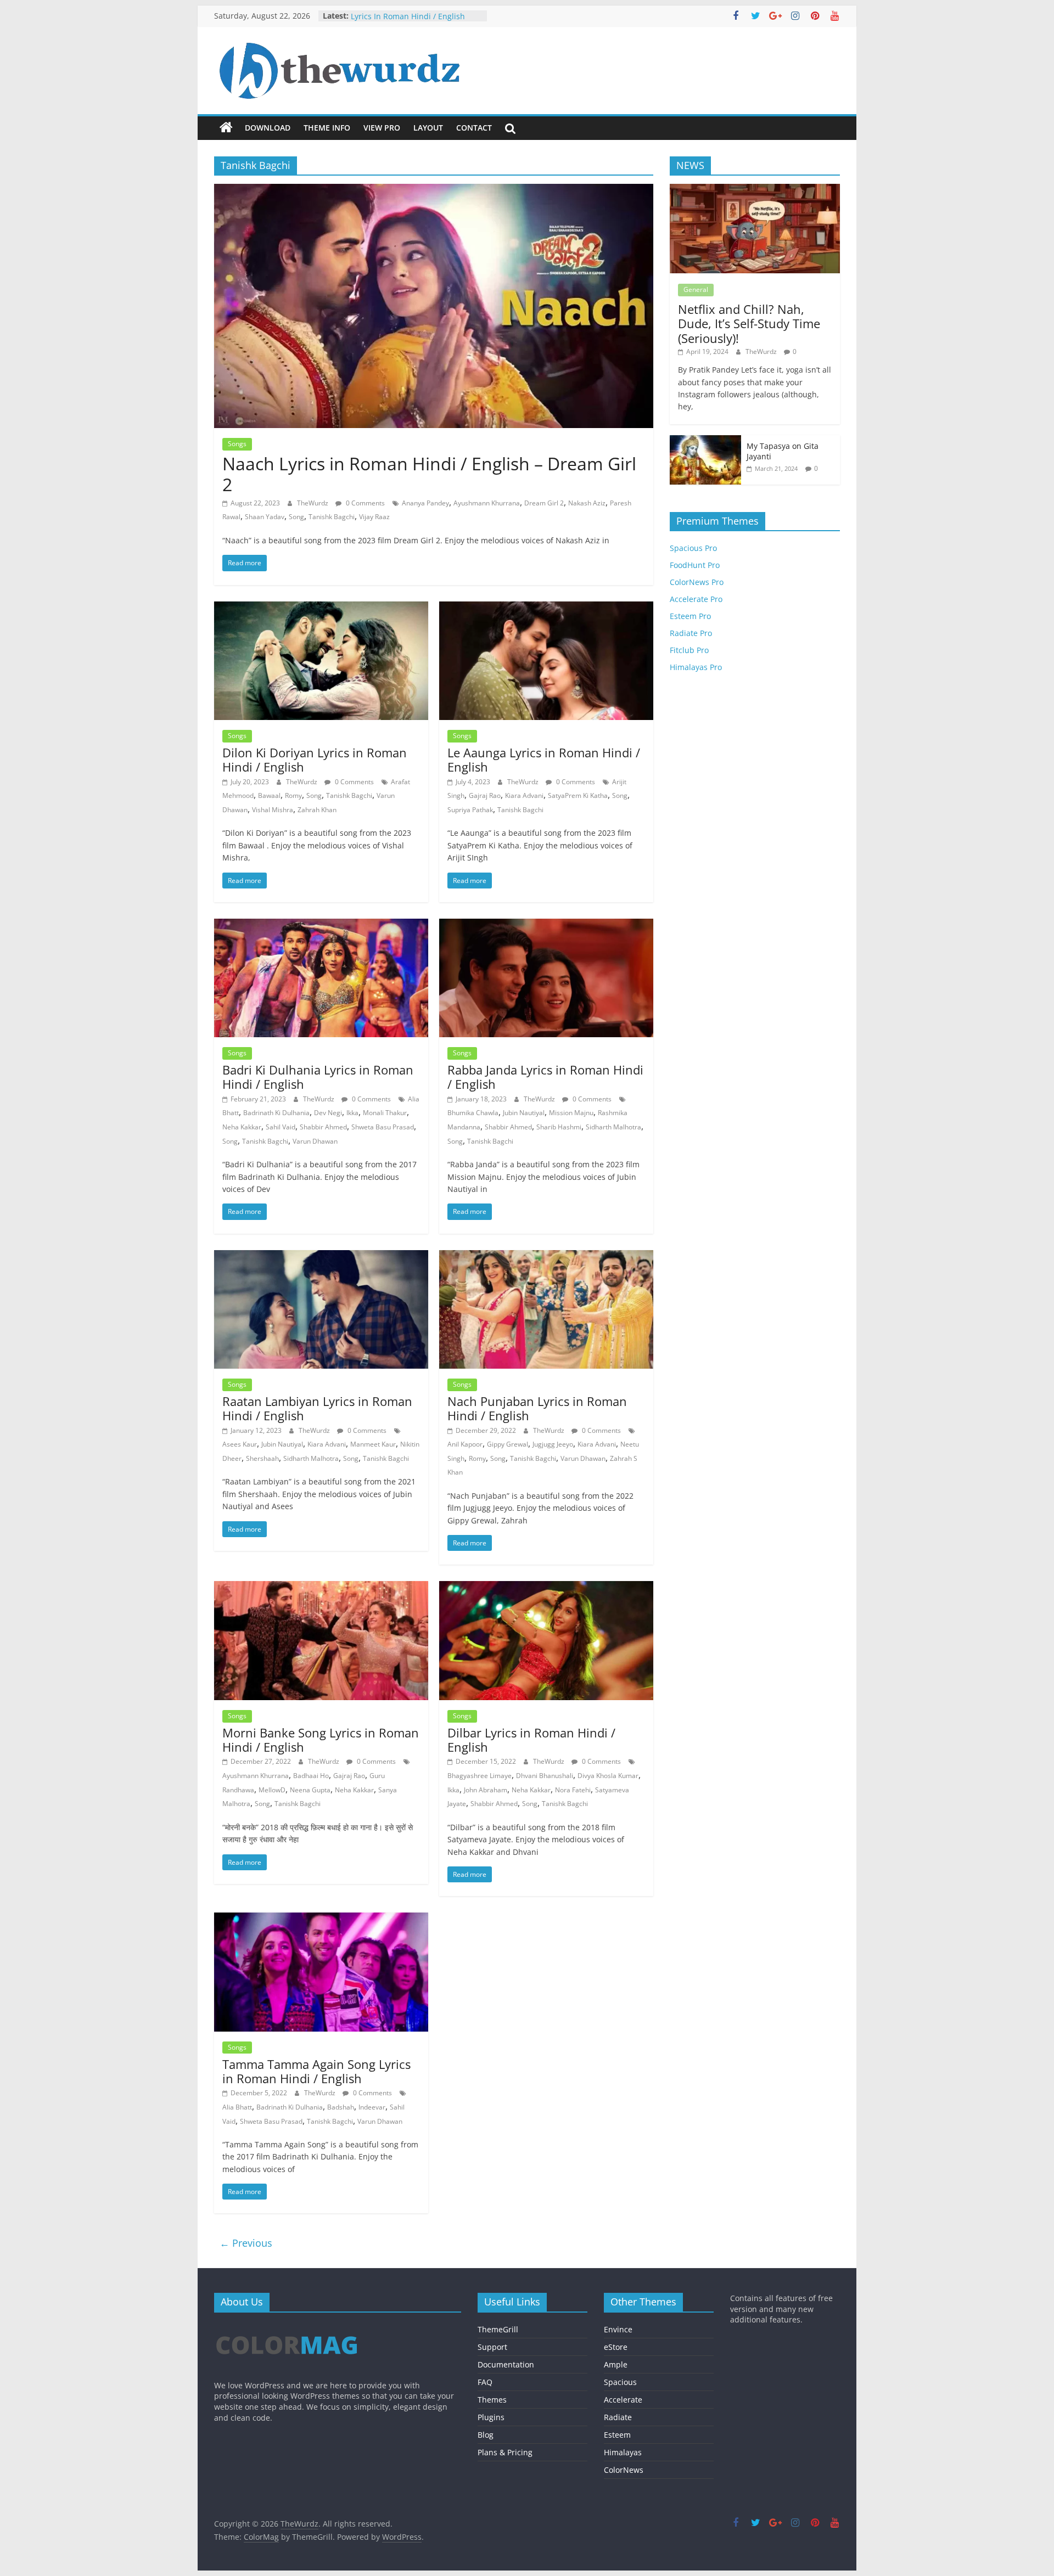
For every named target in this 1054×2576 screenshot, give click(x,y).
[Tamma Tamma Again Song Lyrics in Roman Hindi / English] (321, 1919)
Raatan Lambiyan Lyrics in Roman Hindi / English (317, 1408)
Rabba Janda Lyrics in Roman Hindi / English (545, 1077)
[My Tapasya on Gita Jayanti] (705, 441)
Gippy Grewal (508, 1444)
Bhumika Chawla (473, 1113)
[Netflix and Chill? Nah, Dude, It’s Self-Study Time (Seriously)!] (755, 190)
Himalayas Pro (696, 667)
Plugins (491, 2417)
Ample (616, 2364)
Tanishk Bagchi (332, 517)
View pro (382, 128)
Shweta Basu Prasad (383, 1127)
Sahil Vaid (281, 1127)
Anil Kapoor (465, 1444)
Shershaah (262, 1458)
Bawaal (269, 795)
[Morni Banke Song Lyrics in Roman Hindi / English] (321, 1588)
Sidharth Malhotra (613, 1127)
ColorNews (624, 2470)
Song (296, 517)
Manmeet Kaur (373, 1444)
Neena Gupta (310, 1790)
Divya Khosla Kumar (608, 1776)
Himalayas (623, 2452)
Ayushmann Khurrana (487, 503)
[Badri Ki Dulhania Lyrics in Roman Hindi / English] (321, 925)
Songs (237, 444)
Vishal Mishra (273, 810)
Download (268, 128)
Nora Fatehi (573, 1790)
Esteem (617, 2435)
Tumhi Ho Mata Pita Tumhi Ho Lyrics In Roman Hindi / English (408, 21)
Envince (618, 2329)
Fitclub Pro (689, 650)
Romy (293, 795)
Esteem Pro (690, 616)
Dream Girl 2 (544, 503)
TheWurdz (313, 503)
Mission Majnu (571, 1113)
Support (492, 2347)
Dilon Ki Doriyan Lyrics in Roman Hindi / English (315, 760)
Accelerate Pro (696, 599)
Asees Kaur (240, 1444)
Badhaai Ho (311, 1776)
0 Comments (365, 503)
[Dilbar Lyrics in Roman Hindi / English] (546, 1588)
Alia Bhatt (237, 2107)
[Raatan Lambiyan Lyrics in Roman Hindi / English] (321, 1257)
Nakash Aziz (587, 503)
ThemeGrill (498, 2329)
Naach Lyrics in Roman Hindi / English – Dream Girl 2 (429, 474)
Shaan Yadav (265, 517)
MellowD (272, 1790)
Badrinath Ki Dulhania (276, 1113)
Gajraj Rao (485, 795)
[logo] (287, 2326)
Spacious (620, 2382)
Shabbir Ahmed (323, 1127)
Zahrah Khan (317, 810)
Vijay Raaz (374, 517)
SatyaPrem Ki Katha (578, 795)
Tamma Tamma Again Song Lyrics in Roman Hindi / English (316, 2071)
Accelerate (623, 2400)
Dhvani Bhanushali (545, 1776)
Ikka (352, 1113)
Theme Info (327, 128)
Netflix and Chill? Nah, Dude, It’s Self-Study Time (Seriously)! (749, 324)
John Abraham (486, 1790)
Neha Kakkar (242, 1127)
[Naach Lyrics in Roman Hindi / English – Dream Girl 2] (434, 190)
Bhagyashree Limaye (480, 1776)
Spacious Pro (693, 548)
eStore (616, 2347)
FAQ (485, 2382)
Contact (474, 128)
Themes (492, 2400)
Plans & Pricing (505, 2452)
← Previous (246, 2243)
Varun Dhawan (315, 1141)
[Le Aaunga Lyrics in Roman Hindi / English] (546, 608)
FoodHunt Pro (695, 565)
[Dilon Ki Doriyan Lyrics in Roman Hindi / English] (321, 608)
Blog (486, 2435)
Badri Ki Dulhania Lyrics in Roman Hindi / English (318, 1077)
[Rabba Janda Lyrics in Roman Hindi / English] (546, 925)
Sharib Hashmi (559, 1127)
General (696, 289)
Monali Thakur (385, 1113)
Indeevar (372, 2107)
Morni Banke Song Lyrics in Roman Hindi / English (321, 1740)
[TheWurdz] (226, 128)
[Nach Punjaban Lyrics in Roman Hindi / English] (546, 1257)
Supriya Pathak (470, 810)
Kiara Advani (524, 795)
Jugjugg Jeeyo (553, 1444)
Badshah (341, 2107)
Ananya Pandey (425, 503)
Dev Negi (328, 1113)
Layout (428, 128)
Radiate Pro (691, 633)
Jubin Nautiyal (524, 1113)
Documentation (506, 2364)
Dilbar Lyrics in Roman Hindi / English (531, 1740)
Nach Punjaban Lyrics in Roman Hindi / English (537, 1408)
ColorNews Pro (697, 582)
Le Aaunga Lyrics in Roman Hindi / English (544, 760)
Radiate (618, 2417)
